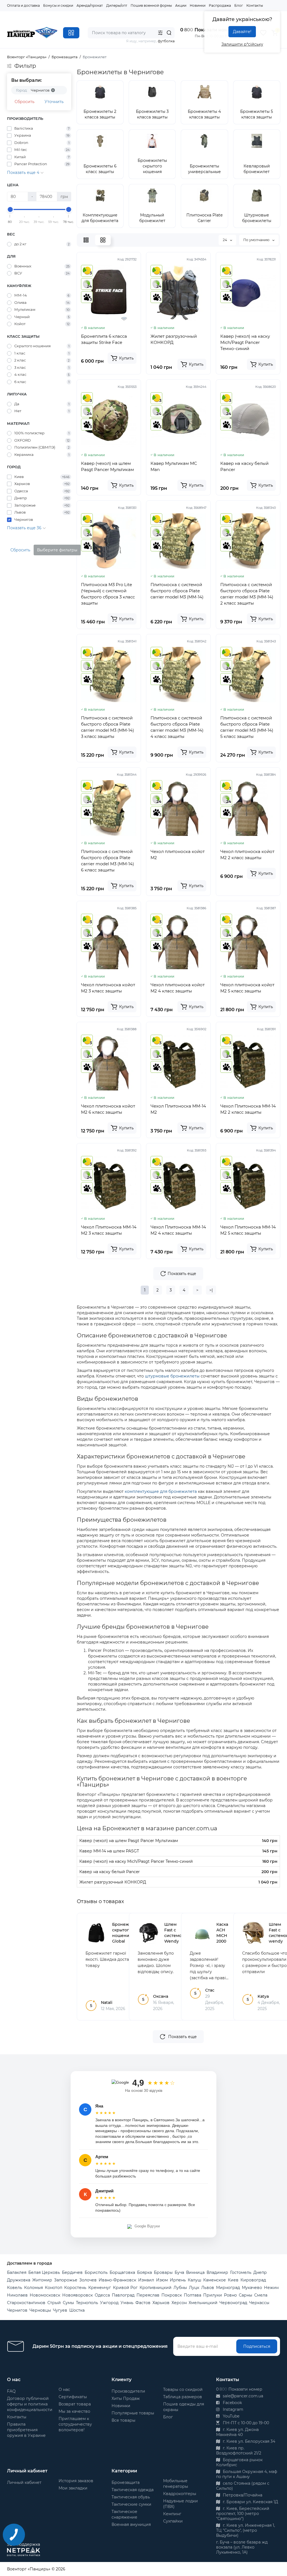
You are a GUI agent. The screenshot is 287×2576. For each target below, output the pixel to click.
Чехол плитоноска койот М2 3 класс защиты (108, 988)
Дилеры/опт (117, 5)
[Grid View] (103, 240)
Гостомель (241, 2272)
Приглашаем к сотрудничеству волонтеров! (75, 2424)
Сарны (246, 2295)
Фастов (143, 2303)
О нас (64, 2389)
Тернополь (87, 2303)
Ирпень (178, 2280)
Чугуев (60, 2310)
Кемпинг (172, 2514)
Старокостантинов (26, 2303)
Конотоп (54, 2288)
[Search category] (160, 33)
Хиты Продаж (126, 2398)
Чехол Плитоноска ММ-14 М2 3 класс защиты (109, 1230)
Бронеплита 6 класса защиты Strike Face (104, 339)
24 (225, 240)
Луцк (194, 2288)
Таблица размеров (183, 2397)
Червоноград (233, 2303)
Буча (179, 2272)
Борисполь (96, 2272)
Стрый (54, 2303)
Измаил (146, 2280)
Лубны (180, 2288)
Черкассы (259, 2303)
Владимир (217, 2272)
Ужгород (109, 2303)
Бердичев (72, 2272)
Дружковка (19, 2280)
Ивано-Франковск (117, 2280)
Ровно (230, 2295)
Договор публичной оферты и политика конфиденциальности (30, 2404)
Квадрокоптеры (180, 2494)
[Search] (169, 33)
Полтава (193, 2295)
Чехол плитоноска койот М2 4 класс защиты (178, 988)
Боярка (144, 2272)
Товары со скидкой (183, 2389)
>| (211, 1290)
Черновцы (40, 2310)
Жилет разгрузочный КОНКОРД (174, 339)
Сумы (68, 2303)
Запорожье (66, 2280)
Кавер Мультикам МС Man (174, 466)
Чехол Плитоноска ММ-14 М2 (178, 1109)
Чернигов (17, 2310)
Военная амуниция (131, 2524)
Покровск (172, 2295)
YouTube (231, 2416)
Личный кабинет (24, 2482)
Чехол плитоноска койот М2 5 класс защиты (247, 988)
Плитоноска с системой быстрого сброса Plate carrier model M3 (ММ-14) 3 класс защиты (107, 727)
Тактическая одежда (133, 2490)
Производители (128, 2391)
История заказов (76, 2481)
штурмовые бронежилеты (172, 1376)
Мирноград (228, 2288)
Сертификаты (73, 2397)
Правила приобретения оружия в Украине (26, 2430)
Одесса (102, 2295)
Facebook (232, 2403)
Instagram (232, 2409)
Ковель (15, 2288)
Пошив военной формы (151, 5)
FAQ (11, 2391)
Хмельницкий (203, 2303)
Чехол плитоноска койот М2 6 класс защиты (108, 1109)
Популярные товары (133, 2413)
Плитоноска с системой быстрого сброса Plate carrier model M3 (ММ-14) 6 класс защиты (107, 861)
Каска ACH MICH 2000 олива (223, 1936)
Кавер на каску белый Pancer (244, 466)
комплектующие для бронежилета (161, 1491)
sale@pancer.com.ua (242, 2396)
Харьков (161, 2303)
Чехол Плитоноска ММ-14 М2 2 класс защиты (248, 1109)
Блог (239, 5)
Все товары (123, 2420)
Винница (195, 2272)
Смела (261, 2295)
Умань (127, 2303)
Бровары (163, 2272)
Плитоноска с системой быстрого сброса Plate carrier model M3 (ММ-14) (177, 591)
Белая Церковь (44, 2272)
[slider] (10, 209)
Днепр (260, 2272)
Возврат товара (75, 2404)
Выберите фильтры (57, 550)
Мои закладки (73, 2488)
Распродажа (220, 5)
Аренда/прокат (90, 5)
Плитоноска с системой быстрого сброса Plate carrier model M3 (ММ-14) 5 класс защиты (247, 727)
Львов (208, 2288)
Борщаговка (122, 2272)
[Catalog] (71, 33)
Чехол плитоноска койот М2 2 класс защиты (247, 855)
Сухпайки (173, 2521)
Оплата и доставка (23, 5)
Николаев (17, 2295)
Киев (233, 2280)
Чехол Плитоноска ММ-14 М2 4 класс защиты (178, 1230)
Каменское (215, 2280)
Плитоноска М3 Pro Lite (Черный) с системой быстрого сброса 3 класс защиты (108, 594)
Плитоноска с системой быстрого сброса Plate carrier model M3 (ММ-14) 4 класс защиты (177, 727)
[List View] (86, 240)
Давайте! (242, 32)
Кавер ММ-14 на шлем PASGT (109, 1851)
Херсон (179, 2303)
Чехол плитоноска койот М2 (178, 855)
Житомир (42, 2280)
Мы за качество (74, 2411)
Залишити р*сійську (242, 44)
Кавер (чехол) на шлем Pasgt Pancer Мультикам (107, 466)
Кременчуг (100, 2288)
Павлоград (123, 2295)
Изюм (162, 2280)
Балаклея (17, 2272)
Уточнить (54, 102)
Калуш (195, 2280)
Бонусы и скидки (58, 5)
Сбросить (25, 102)
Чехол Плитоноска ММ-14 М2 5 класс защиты (248, 1230)
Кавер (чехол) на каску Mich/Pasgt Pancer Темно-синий (245, 342)
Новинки (198, 5)
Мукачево (252, 2288)
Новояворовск (77, 2295)
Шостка (77, 2310)
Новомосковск (45, 2295)
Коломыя (33, 2288)
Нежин (271, 2288)
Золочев (88, 2280)
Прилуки (213, 2295)
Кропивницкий (156, 2288)
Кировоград (253, 2280)
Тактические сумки (131, 2504)
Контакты (255, 5)
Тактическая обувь (131, 2497)
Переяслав (148, 2295)
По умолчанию (257, 240)
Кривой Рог (125, 2288)
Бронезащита (126, 2482)
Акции (181, 5)
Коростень (75, 2288)
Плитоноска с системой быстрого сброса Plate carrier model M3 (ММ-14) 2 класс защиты (247, 594)
